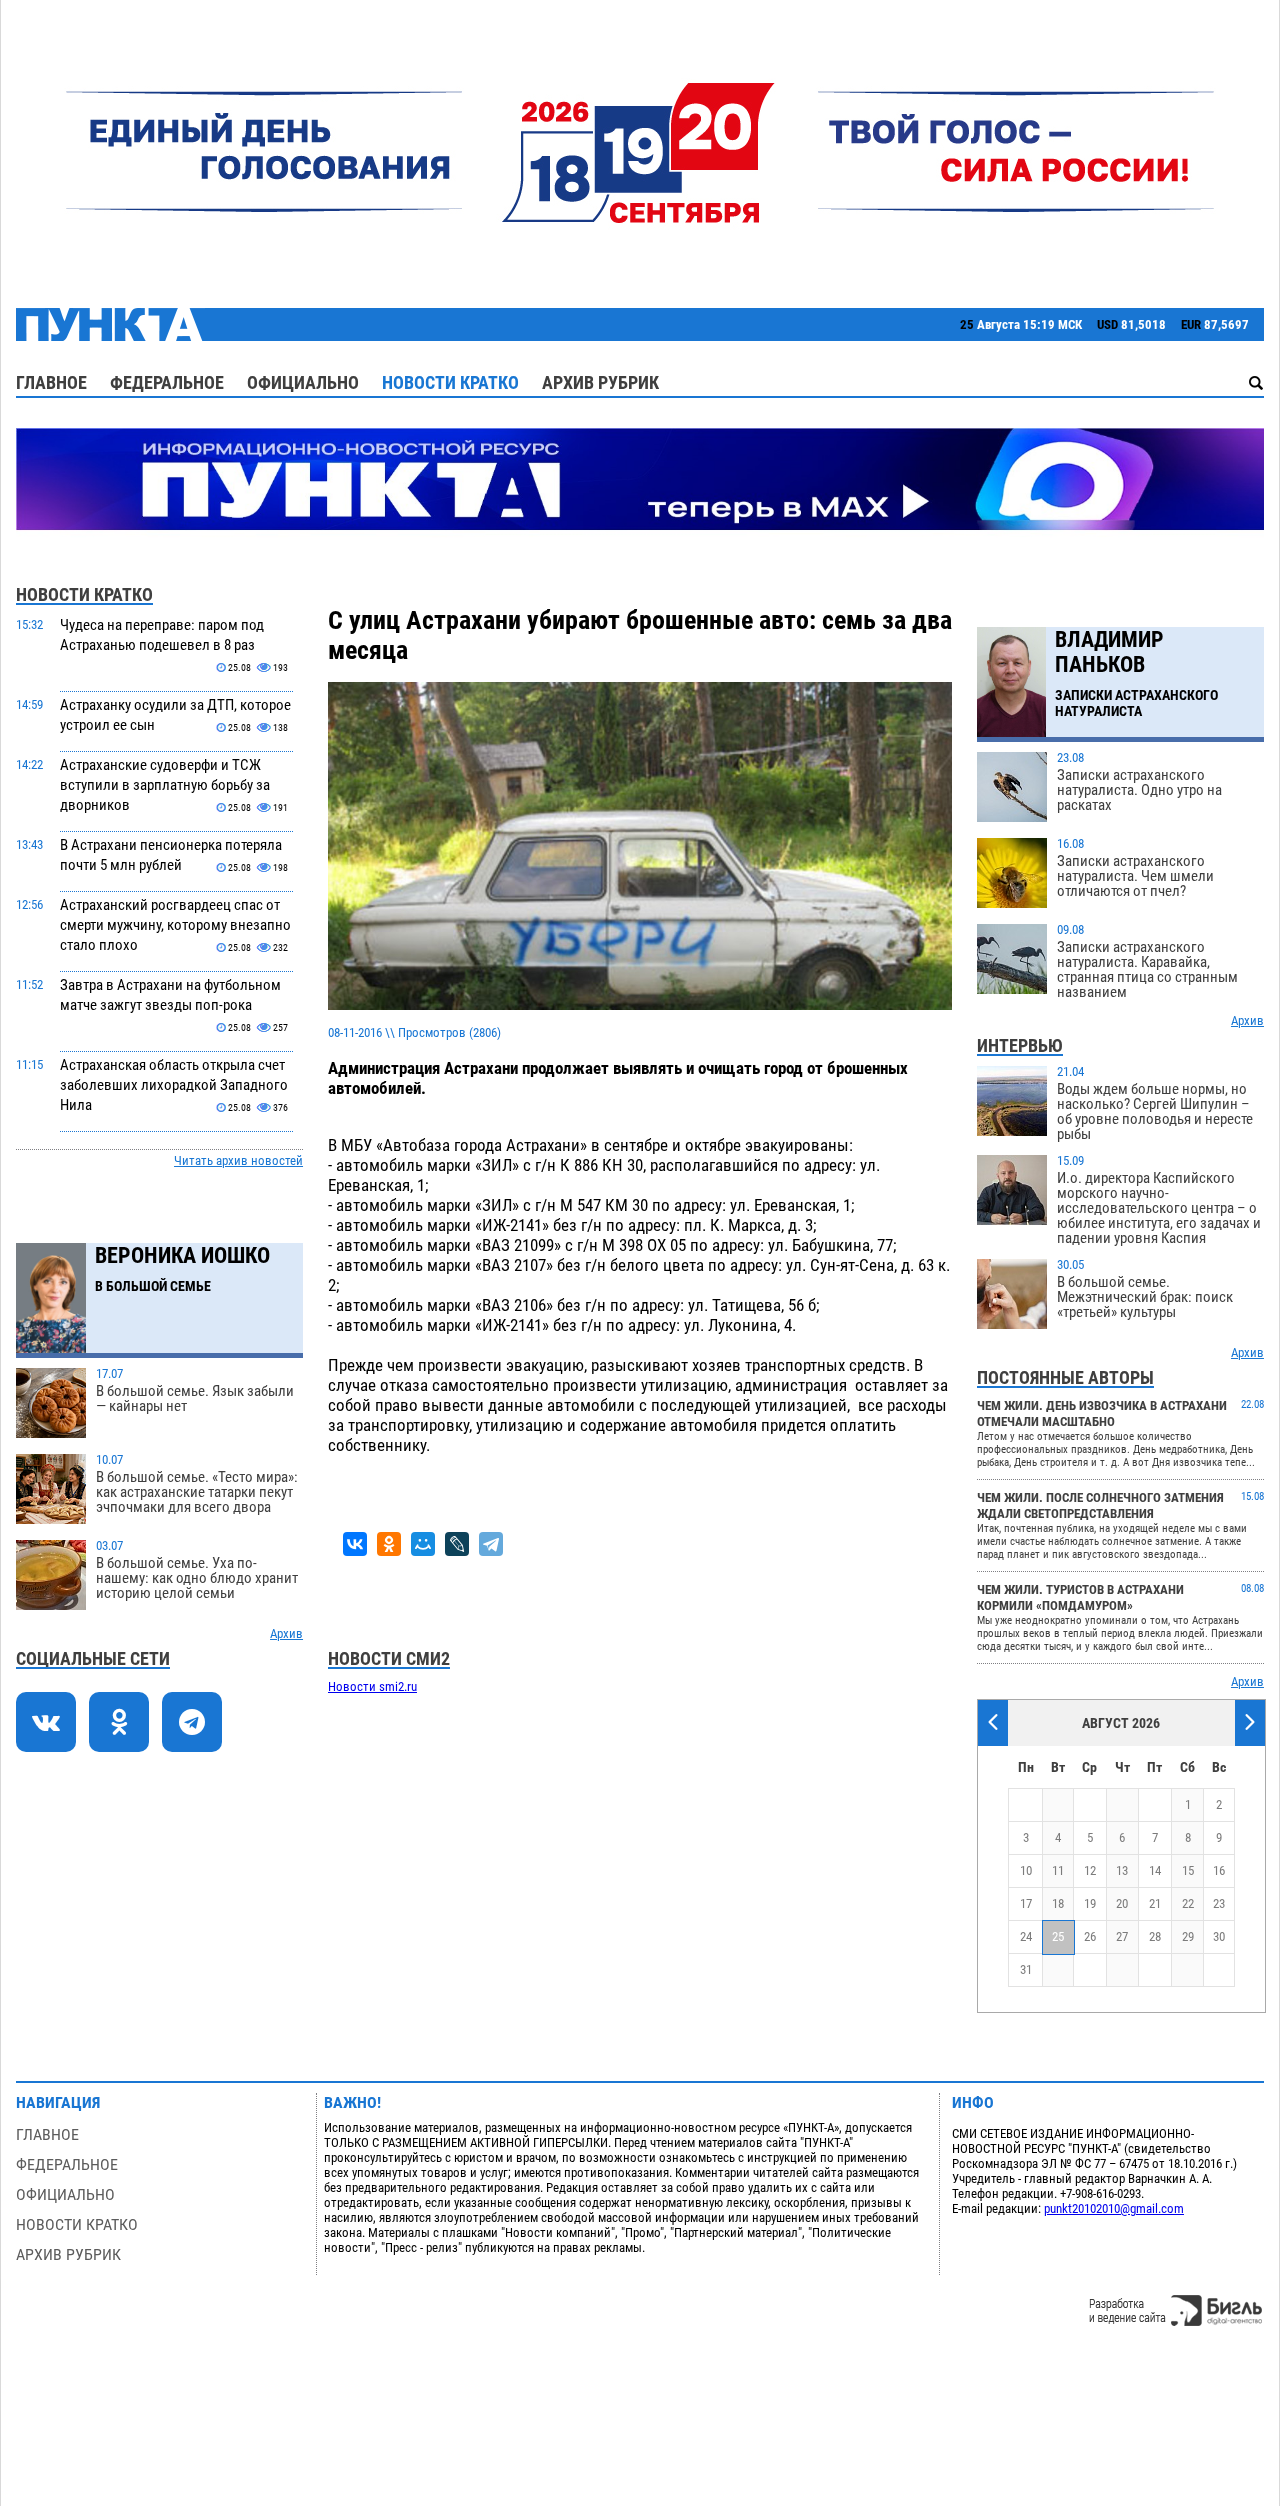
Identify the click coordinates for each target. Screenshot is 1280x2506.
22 (1188, 1903)
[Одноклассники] (389, 1544)
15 (1188, 1870)
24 (1026, 1936)
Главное (51, 382)
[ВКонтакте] (355, 1544)
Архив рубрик (600, 382)
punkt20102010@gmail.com (1114, 2208)
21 (1155, 1903)
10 (1026, 1870)
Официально (303, 382)
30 (1219, 1936)
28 (1155, 1936)
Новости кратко (450, 382)
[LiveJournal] (457, 1544)
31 (1026, 1969)
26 (1090, 1936)
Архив (286, 1633)
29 (1188, 1936)
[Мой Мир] (423, 1544)
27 (1122, 1936)
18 (1058, 1903)
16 (1219, 1870)
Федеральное (167, 382)
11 (1058, 1870)
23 (1219, 1903)
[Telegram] (491, 1544)
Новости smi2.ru (372, 1686)
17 (1026, 1903)
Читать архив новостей (238, 1160)
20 (1122, 1903)
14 (1155, 1870)
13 (1122, 1870)
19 (1090, 1903)
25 (1058, 1936)
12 (1090, 1870)
